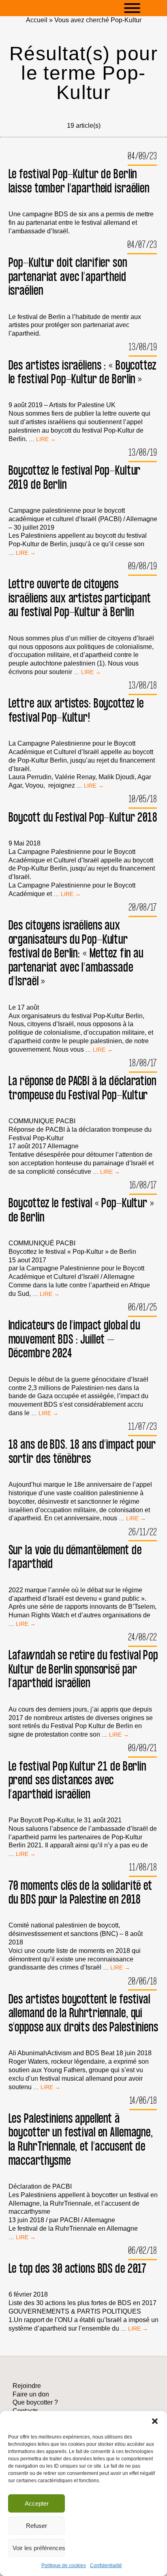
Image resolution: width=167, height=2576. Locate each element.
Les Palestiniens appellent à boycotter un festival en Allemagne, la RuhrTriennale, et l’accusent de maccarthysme (81, 2140)
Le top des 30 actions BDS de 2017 (78, 2269)
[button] (155, 2421)
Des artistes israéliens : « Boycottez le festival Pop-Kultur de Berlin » (83, 373)
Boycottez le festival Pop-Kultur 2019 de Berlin (75, 478)
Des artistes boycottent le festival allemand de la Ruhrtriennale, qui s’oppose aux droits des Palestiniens (83, 2014)
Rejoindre (27, 2386)
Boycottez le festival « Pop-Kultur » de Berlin (81, 1210)
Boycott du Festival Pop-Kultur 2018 (83, 818)
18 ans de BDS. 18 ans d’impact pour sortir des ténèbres (82, 1452)
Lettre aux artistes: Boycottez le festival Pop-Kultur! (76, 711)
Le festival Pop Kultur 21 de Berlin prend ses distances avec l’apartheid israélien (77, 1781)
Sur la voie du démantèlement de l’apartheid (75, 1557)
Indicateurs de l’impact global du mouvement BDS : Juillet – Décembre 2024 (75, 1340)
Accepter (37, 2503)
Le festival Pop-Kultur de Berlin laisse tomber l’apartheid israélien (79, 181)
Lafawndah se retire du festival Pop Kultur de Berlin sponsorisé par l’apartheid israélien (83, 1669)
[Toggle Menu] (144, 8)
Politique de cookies (64, 2565)
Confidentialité (106, 2565)
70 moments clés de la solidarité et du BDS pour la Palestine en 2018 (80, 1893)
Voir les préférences (39, 2548)
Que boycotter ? (35, 2402)
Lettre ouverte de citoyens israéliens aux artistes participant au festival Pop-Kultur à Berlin (80, 598)
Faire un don (31, 2394)
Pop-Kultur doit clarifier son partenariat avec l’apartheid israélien (68, 277)
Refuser (36, 2526)
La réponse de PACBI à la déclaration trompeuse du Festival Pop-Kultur (82, 1088)
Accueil (37, 20)
